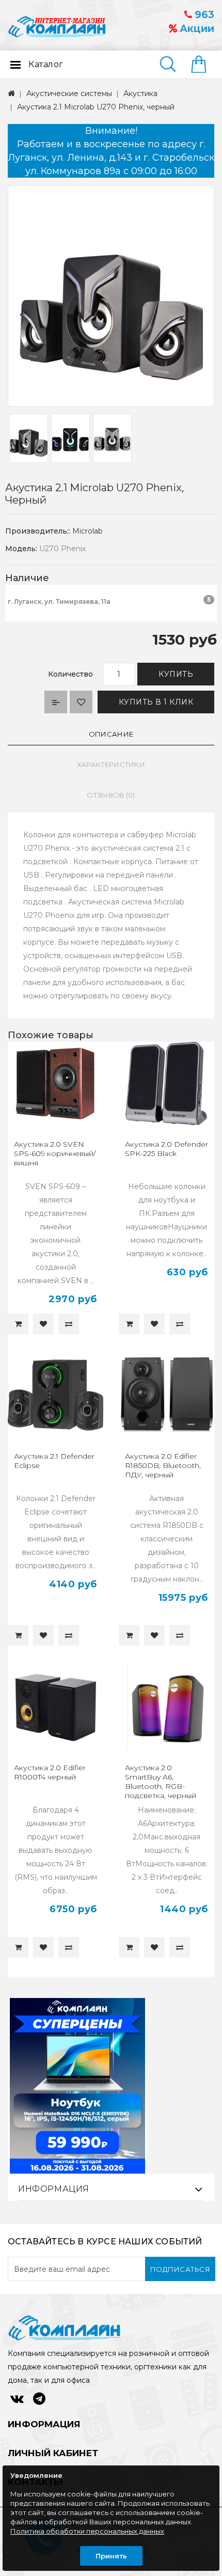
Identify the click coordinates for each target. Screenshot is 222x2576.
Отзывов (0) (111, 795)
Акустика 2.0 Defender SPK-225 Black (166, 1149)
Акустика (140, 93)
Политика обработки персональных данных (87, 2531)
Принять (111, 2556)
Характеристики (111, 764)
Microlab (88, 531)
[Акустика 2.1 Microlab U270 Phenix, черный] (111, 296)
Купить (176, 674)
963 (203, 15)
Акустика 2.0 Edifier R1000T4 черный (50, 1772)
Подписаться (180, 2269)
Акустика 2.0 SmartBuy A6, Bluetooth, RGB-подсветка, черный (161, 1782)
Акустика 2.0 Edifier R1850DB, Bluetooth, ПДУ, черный (163, 1465)
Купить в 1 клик (156, 702)
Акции (196, 29)
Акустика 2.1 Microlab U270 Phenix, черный (96, 107)
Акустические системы (69, 93)
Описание (111, 734)
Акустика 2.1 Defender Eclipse (54, 1461)
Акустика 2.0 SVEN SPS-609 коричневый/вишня (55, 1153)
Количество (70, 674)
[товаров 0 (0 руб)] (203, 65)
